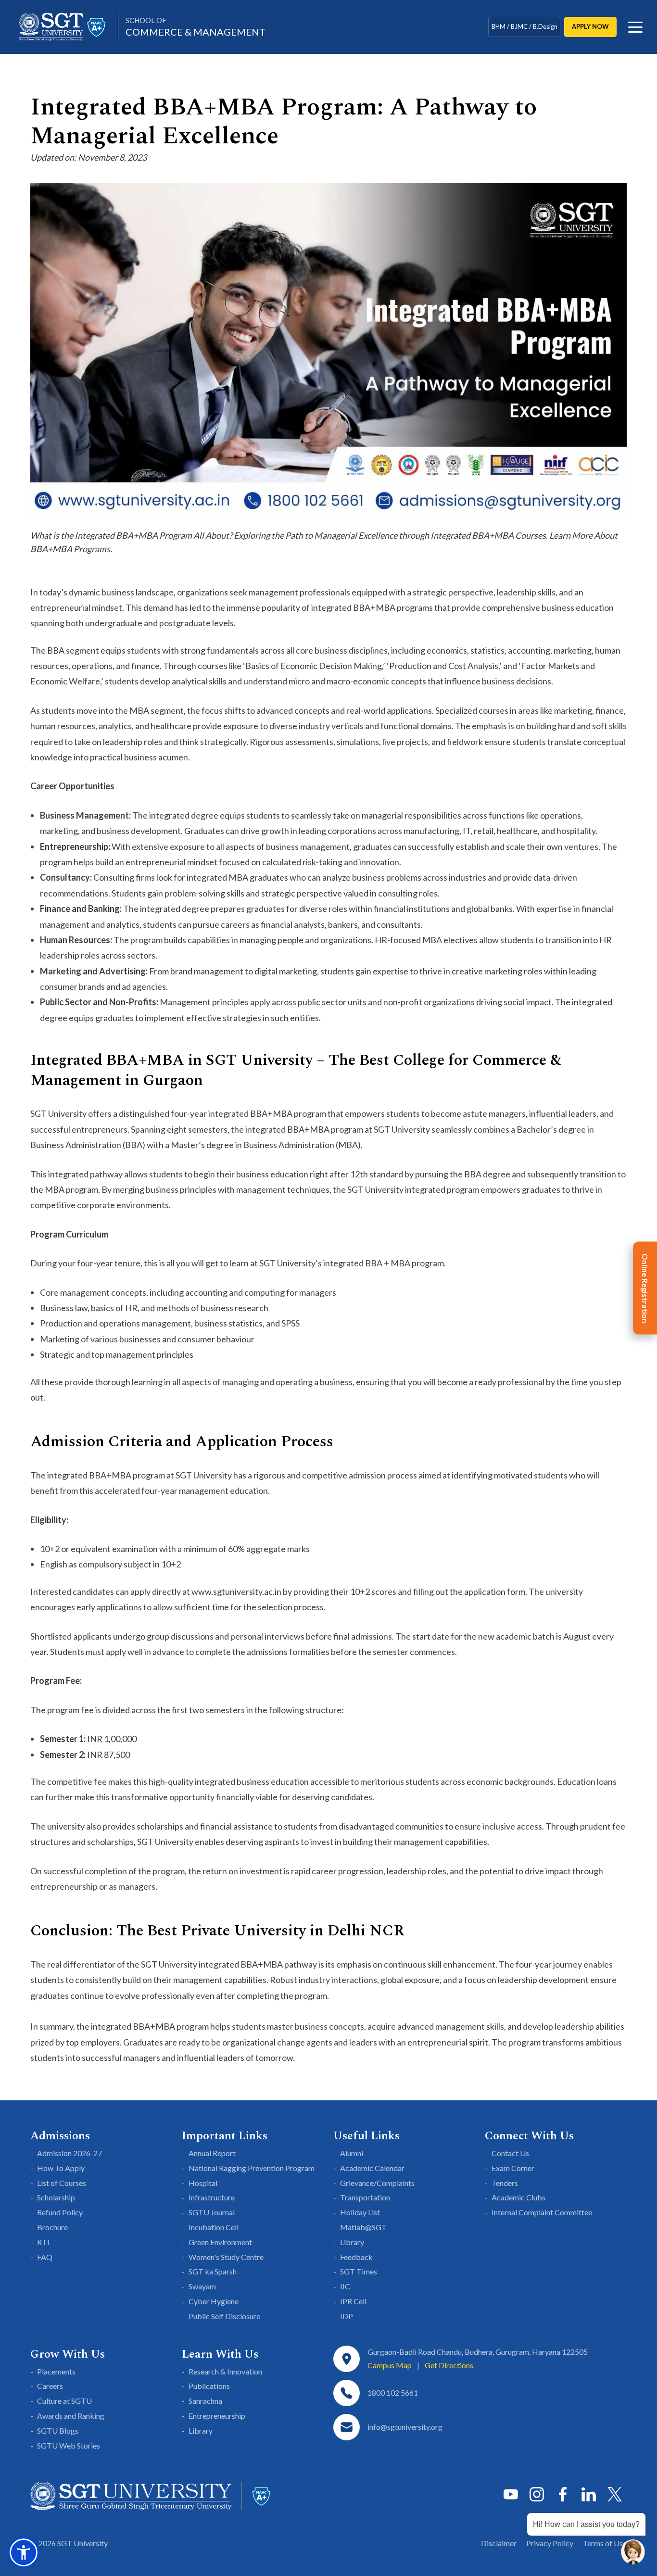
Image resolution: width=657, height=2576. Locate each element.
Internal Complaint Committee (542, 2212)
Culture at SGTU (64, 2401)
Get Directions (449, 2365)
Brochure (52, 2227)
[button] (24, 2552)
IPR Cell (353, 2301)
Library (352, 2242)
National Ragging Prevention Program (252, 2168)
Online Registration (645, 1288)
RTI (43, 2242)
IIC (345, 2286)
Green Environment (220, 2242)
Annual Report (212, 2153)
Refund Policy (60, 2212)
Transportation (365, 2197)
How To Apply (61, 2168)
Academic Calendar (372, 2168)
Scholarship (56, 2197)
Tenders (505, 2183)
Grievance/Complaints (377, 2183)
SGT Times (359, 2271)
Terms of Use (605, 2543)
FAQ (45, 2257)
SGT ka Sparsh (213, 2271)
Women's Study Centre (226, 2257)
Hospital (203, 2183)
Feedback (356, 2257)
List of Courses (62, 2183)
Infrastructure (212, 2197)
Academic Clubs (518, 2197)
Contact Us (510, 2153)
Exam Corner (513, 2168)
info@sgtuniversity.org (405, 2427)
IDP (347, 2316)
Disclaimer (499, 2543)
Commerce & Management (196, 27)
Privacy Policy (550, 2543)
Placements (56, 2371)
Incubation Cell (214, 2227)
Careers (50, 2386)
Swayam (202, 2286)
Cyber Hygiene (214, 2301)
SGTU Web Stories (69, 2445)
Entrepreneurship (217, 2416)
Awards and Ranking (71, 2416)
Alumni (352, 2153)
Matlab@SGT (363, 2227)
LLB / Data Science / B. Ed (524, 30)
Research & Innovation (225, 2371)
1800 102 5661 (393, 2393)
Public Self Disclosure (224, 2316)
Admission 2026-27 (69, 2153)
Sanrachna (205, 2401)
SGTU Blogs (58, 2431)
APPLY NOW (590, 26)
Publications (209, 2386)
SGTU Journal (212, 2212)
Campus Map (390, 2365)
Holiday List (360, 2212)
